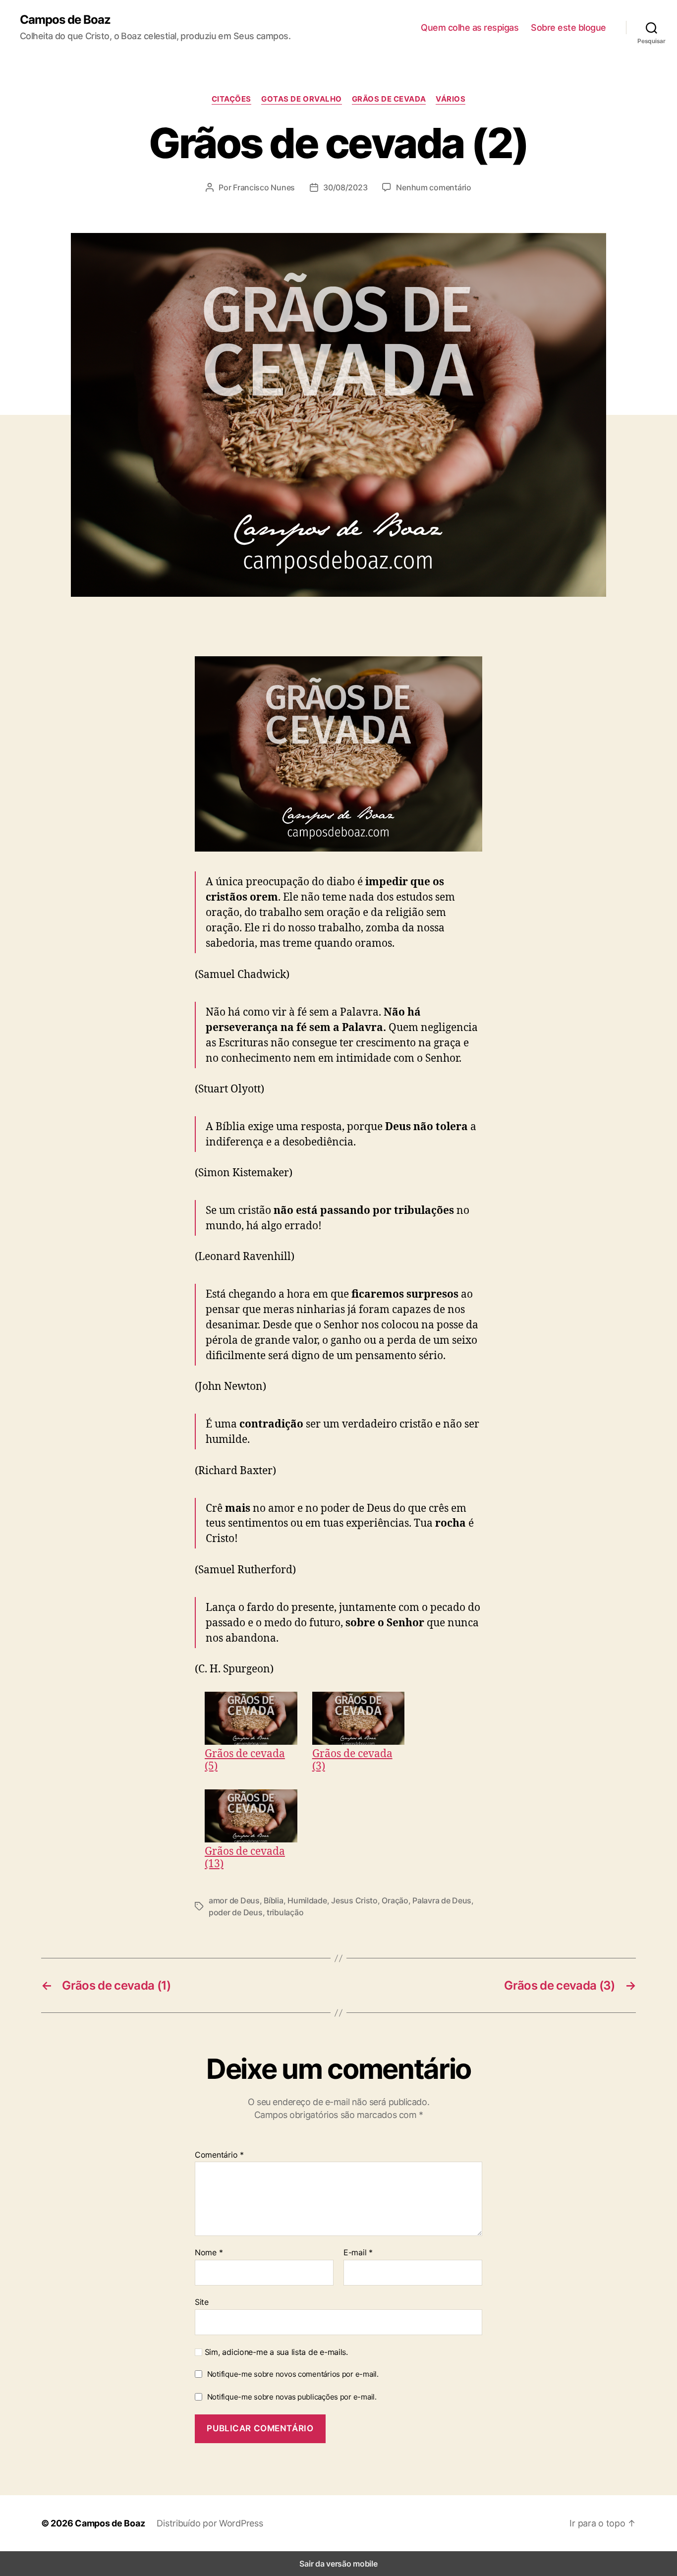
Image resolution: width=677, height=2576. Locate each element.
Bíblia (273, 1900)
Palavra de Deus (442, 1900)
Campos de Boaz (65, 20)
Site (202, 2302)
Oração (395, 1900)
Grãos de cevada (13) (245, 1857)
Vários (451, 99)
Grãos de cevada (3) (352, 1759)
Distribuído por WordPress (210, 2523)
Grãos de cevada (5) (245, 1759)
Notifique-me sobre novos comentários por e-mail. (293, 2374)
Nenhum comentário (433, 187)
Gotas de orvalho (302, 99)
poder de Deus (236, 1912)
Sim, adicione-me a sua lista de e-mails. (275, 2352)
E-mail (358, 2253)
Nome (209, 2253)
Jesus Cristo (354, 1900)
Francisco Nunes (264, 187)
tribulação (285, 1912)
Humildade (307, 1900)
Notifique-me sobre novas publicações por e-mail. (292, 2397)
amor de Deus (234, 1900)
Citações (231, 99)
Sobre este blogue (568, 28)
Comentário (219, 2155)
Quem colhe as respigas (470, 28)
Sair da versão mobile (338, 2564)
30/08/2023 (345, 187)
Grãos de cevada (389, 99)
